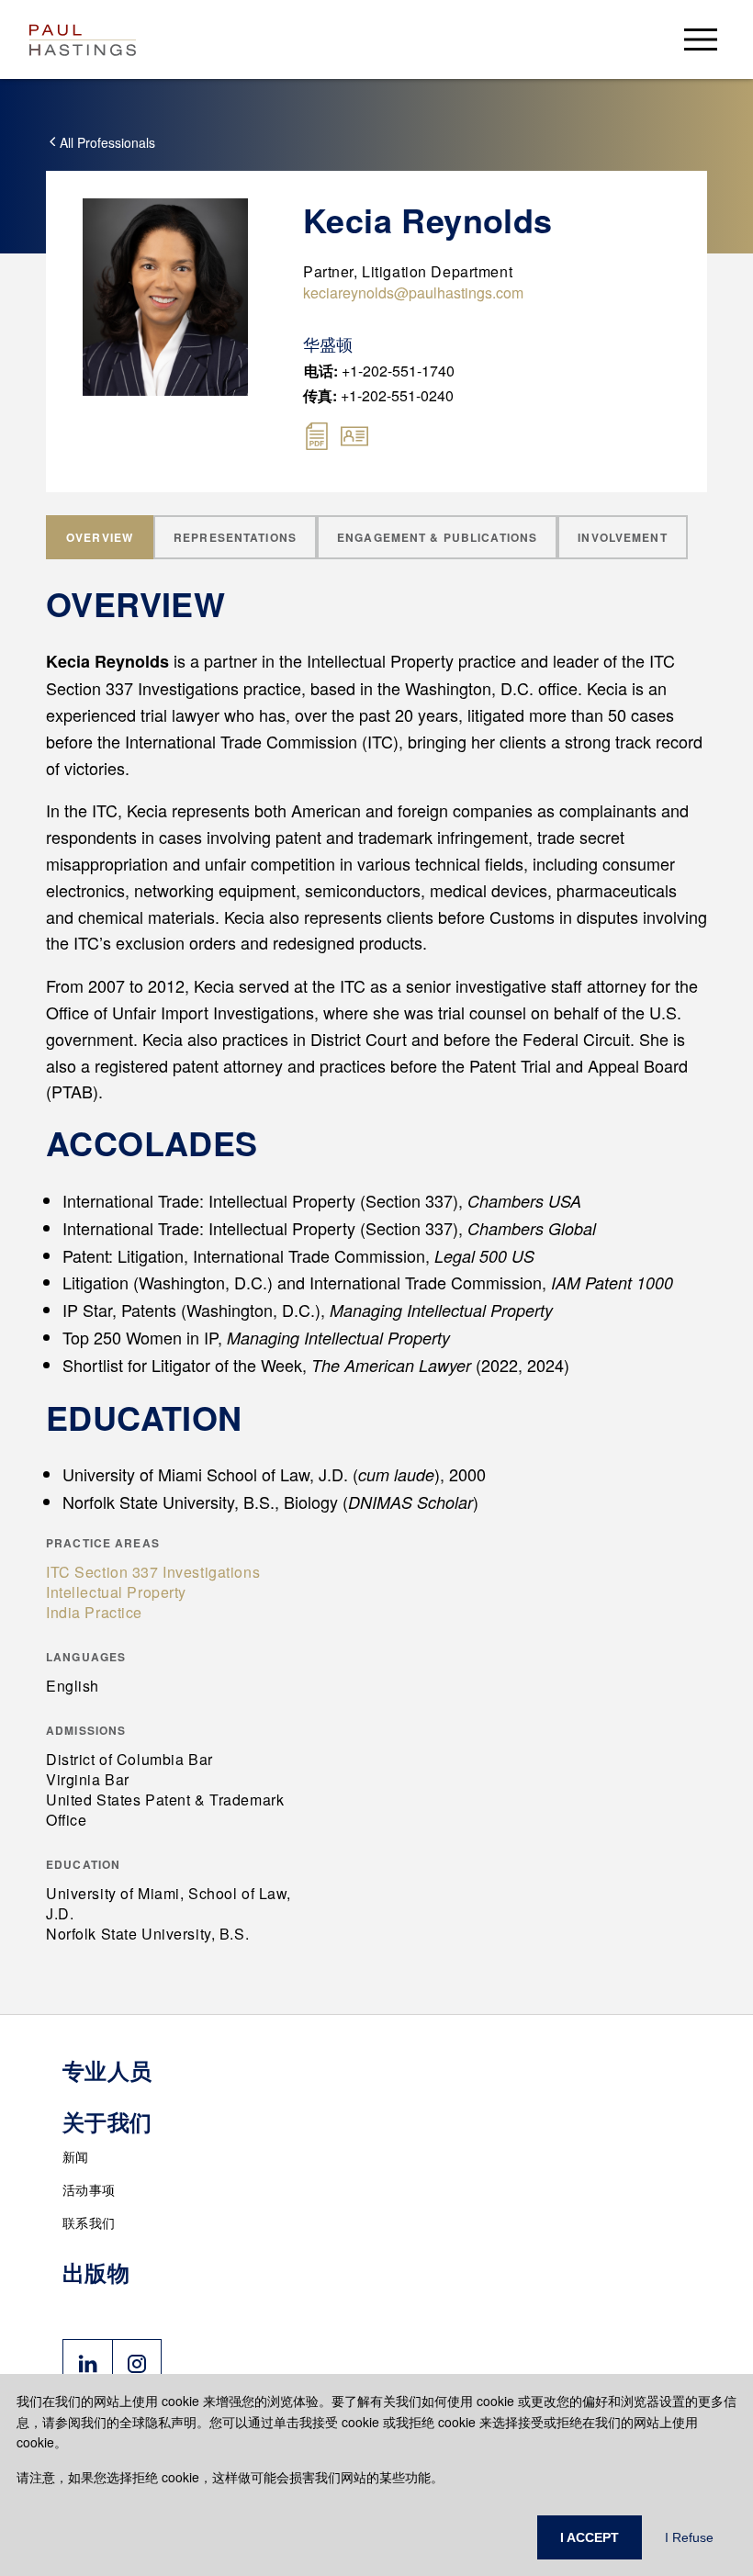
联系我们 (89, 2222)
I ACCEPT (590, 2537)
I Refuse (689, 2537)
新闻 (76, 2156)
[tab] (100, 537)
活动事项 (89, 2189)
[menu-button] (701, 39)
